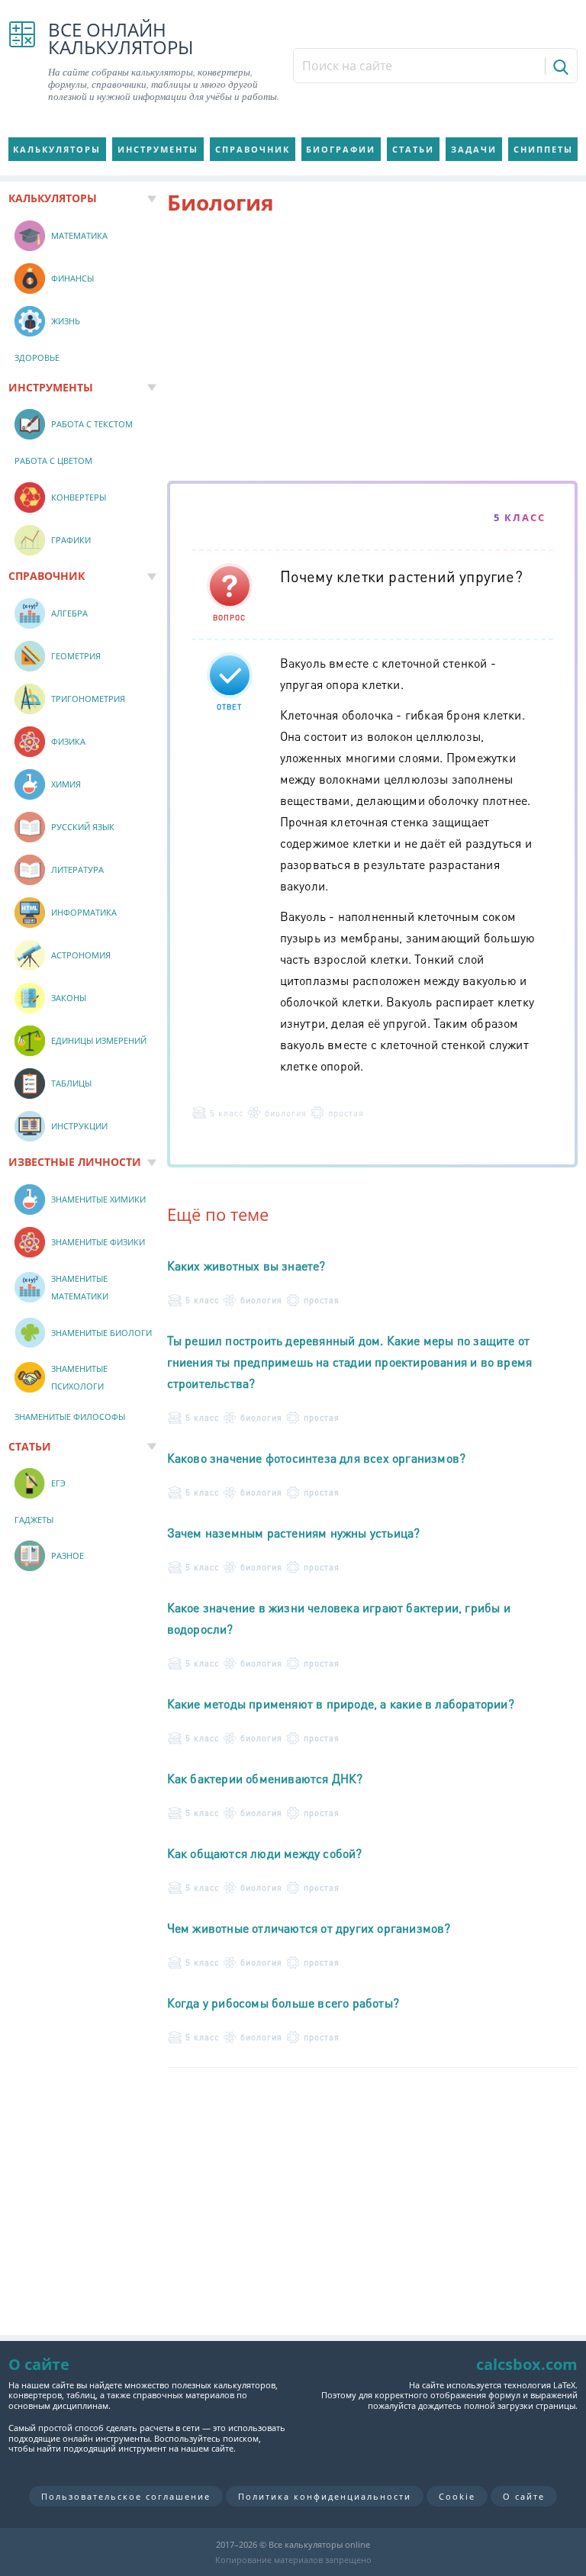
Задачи (474, 149)
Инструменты (158, 149)
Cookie (457, 2496)
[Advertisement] (373, 351)
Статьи (413, 149)
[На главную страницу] (22, 62)
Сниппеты (543, 149)
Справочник (253, 149)
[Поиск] (560, 66)
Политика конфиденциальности (325, 2496)
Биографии (341, 149)
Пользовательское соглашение (126, 2496)
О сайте (524, 2496)
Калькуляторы (57, 149)
